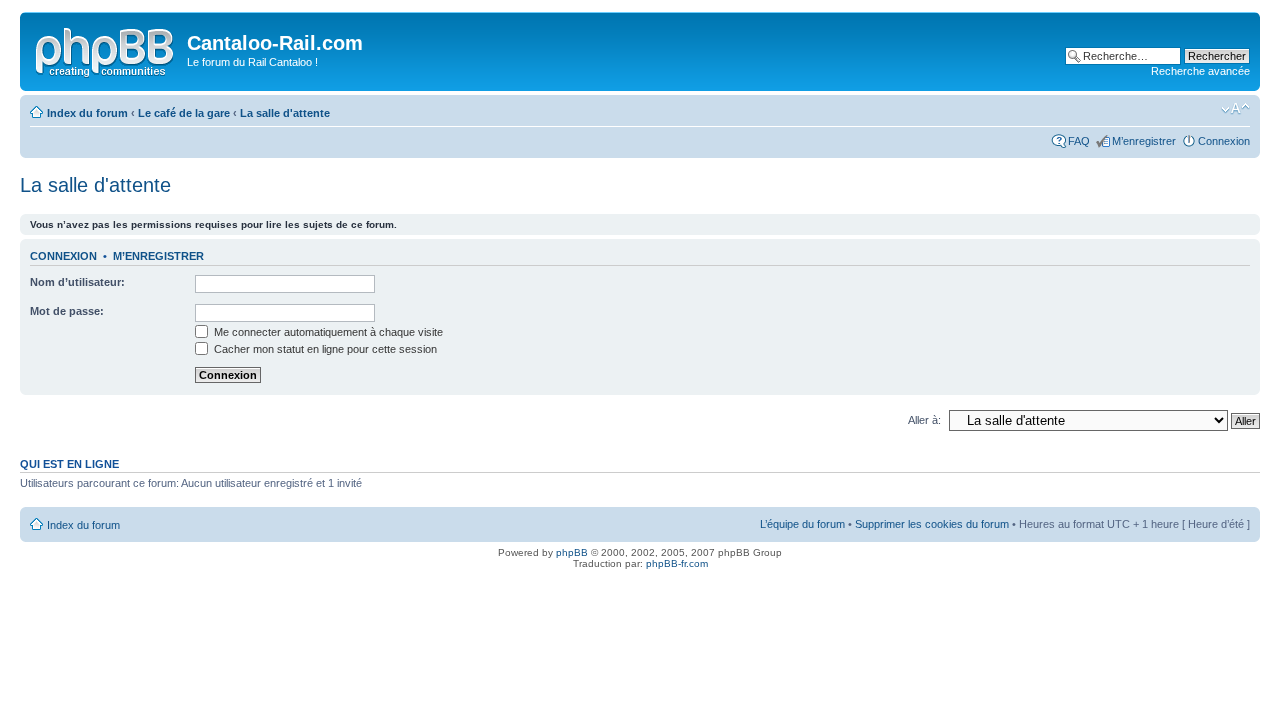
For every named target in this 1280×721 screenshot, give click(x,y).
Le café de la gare (184, 113)
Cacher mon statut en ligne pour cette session (324, 349)
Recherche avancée (1200, 71)
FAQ (1079, 141)
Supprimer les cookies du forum (932, 524)
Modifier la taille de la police (1235, 109)
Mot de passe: (67, 311)
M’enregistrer (1144, 141)
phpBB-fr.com (677, 563)
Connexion (1224, 141)
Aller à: (924, 420)
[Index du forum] (106, 49)
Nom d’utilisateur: (77, 282)
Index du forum (87, 113)
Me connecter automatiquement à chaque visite (327, 332)
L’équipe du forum (802, 524)
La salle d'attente (285, 113)
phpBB (572, 552)
